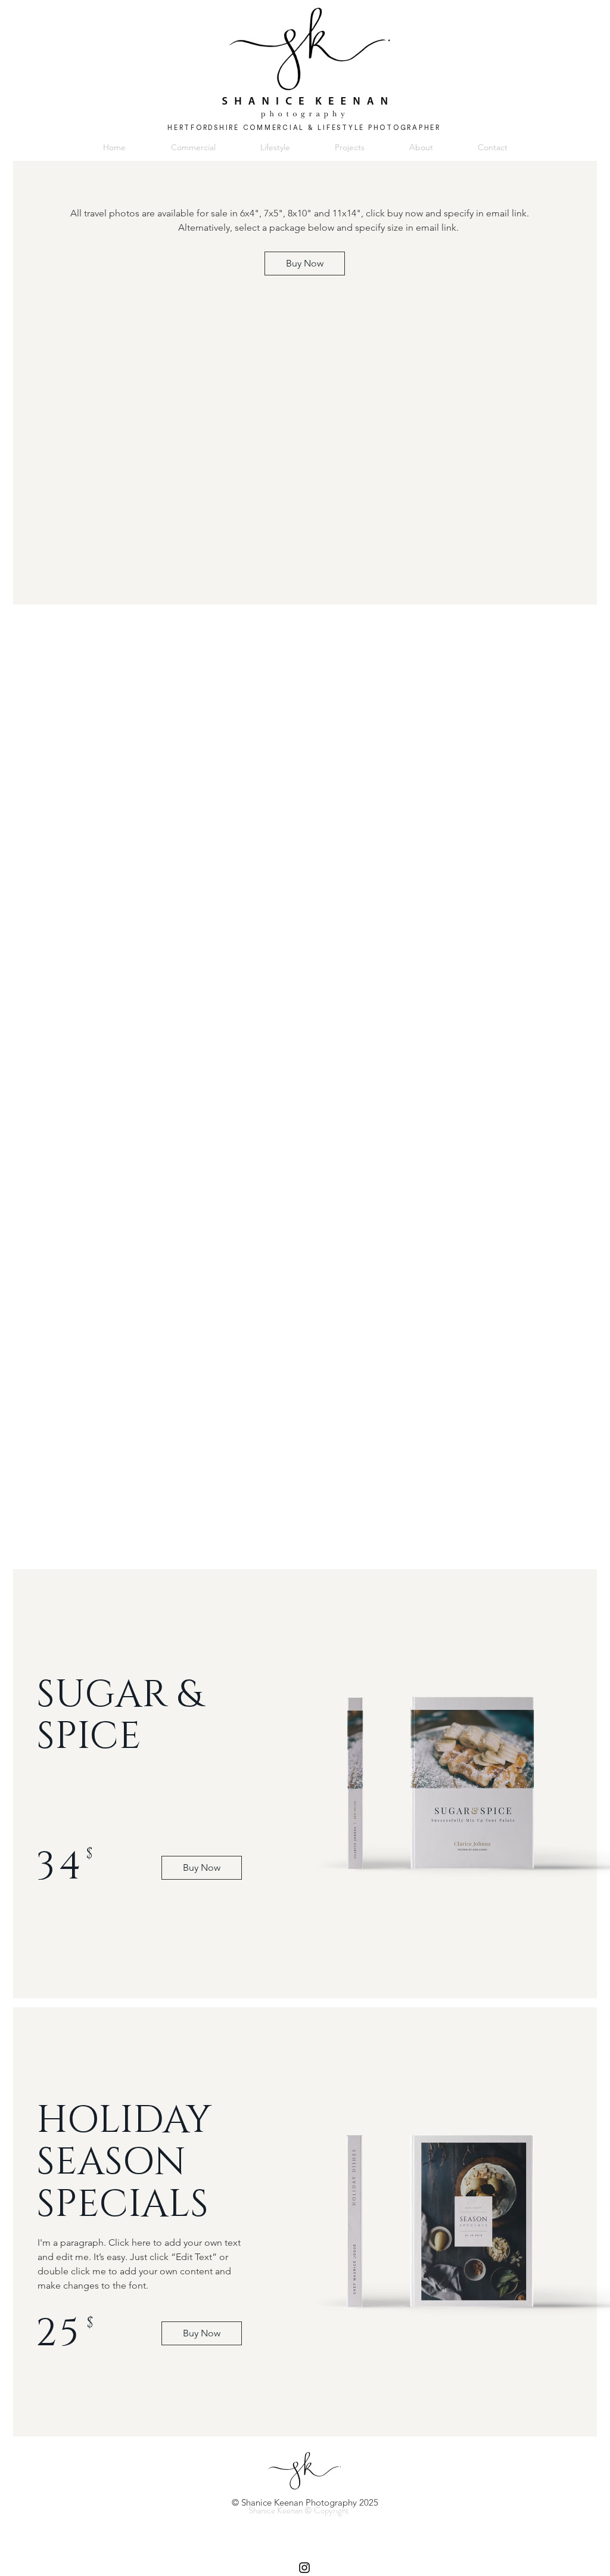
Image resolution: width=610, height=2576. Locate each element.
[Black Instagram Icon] (304, 2568)
